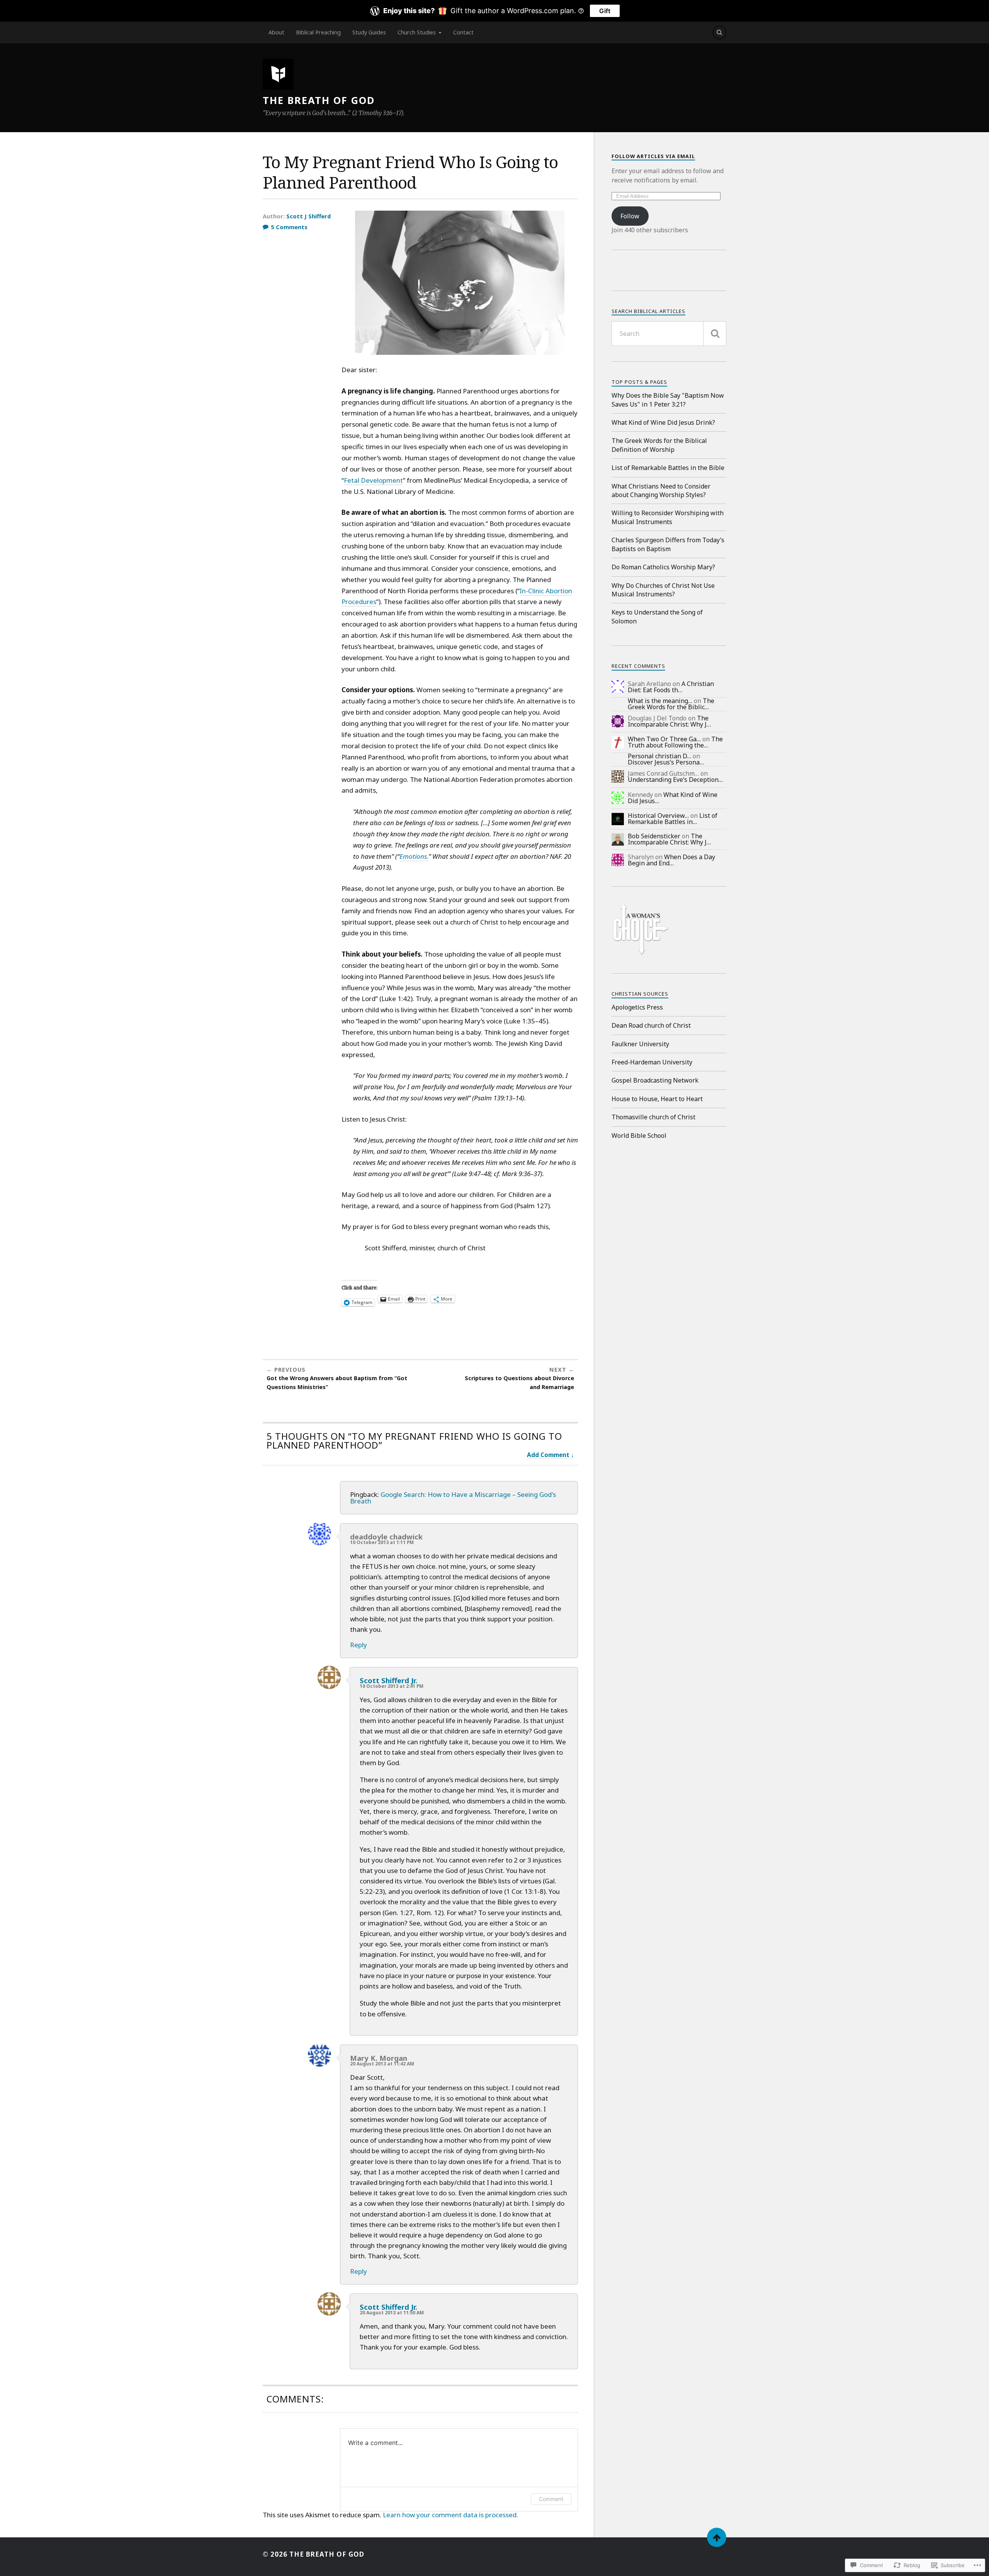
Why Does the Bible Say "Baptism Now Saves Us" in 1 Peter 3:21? (668, 400)
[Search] (719, 32)
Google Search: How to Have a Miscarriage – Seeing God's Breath (453, 1498)
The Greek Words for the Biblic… (671, 704)
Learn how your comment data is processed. (450, 2515)
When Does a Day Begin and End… (671, 860)
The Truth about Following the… (675, 742)
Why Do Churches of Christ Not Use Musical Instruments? (663, 590)
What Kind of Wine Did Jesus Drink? (663, 422)
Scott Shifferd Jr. (388, 1680)
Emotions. (414, 856)
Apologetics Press (637, 1007)
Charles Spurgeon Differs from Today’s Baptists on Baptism (668, 544)
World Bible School (639, 1136)
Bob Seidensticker (654, 836)
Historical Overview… (658, 816)
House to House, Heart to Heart (657, 1099)
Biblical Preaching (318, 32)
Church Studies (417, 32)
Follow (630, 216)
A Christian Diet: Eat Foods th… (671, 687)
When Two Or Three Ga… (664, 739)
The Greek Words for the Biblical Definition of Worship (659, 445)
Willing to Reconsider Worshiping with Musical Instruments (668, 517)
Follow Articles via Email (653, 156)
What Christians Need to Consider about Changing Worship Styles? (661, 490)
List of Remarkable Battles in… (673, 819)
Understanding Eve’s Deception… (675, 780)
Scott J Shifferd (308, 216)
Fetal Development (373, 480)
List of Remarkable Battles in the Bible (668, 468)
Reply (359, 1645)
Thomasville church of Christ (653, 1117)
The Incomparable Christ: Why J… (669, 721)
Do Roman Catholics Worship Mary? (663, 567)
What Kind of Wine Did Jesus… (673, 798)
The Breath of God (319, 100)
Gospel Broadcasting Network (655, 1080)
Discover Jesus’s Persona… (666, 762)
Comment (551, 2499)
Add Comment (548, 1455)
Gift (605, 11)
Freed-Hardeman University (652, 1062)
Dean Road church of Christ (651, 1025)
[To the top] (717, 2537)
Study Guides (369, 32)
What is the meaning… (660, 701)
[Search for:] (669, 334)
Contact (463, 32)
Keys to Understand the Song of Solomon (657, 616)
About (276, 32)
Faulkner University (640, 1044)
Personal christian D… (659, 756)
